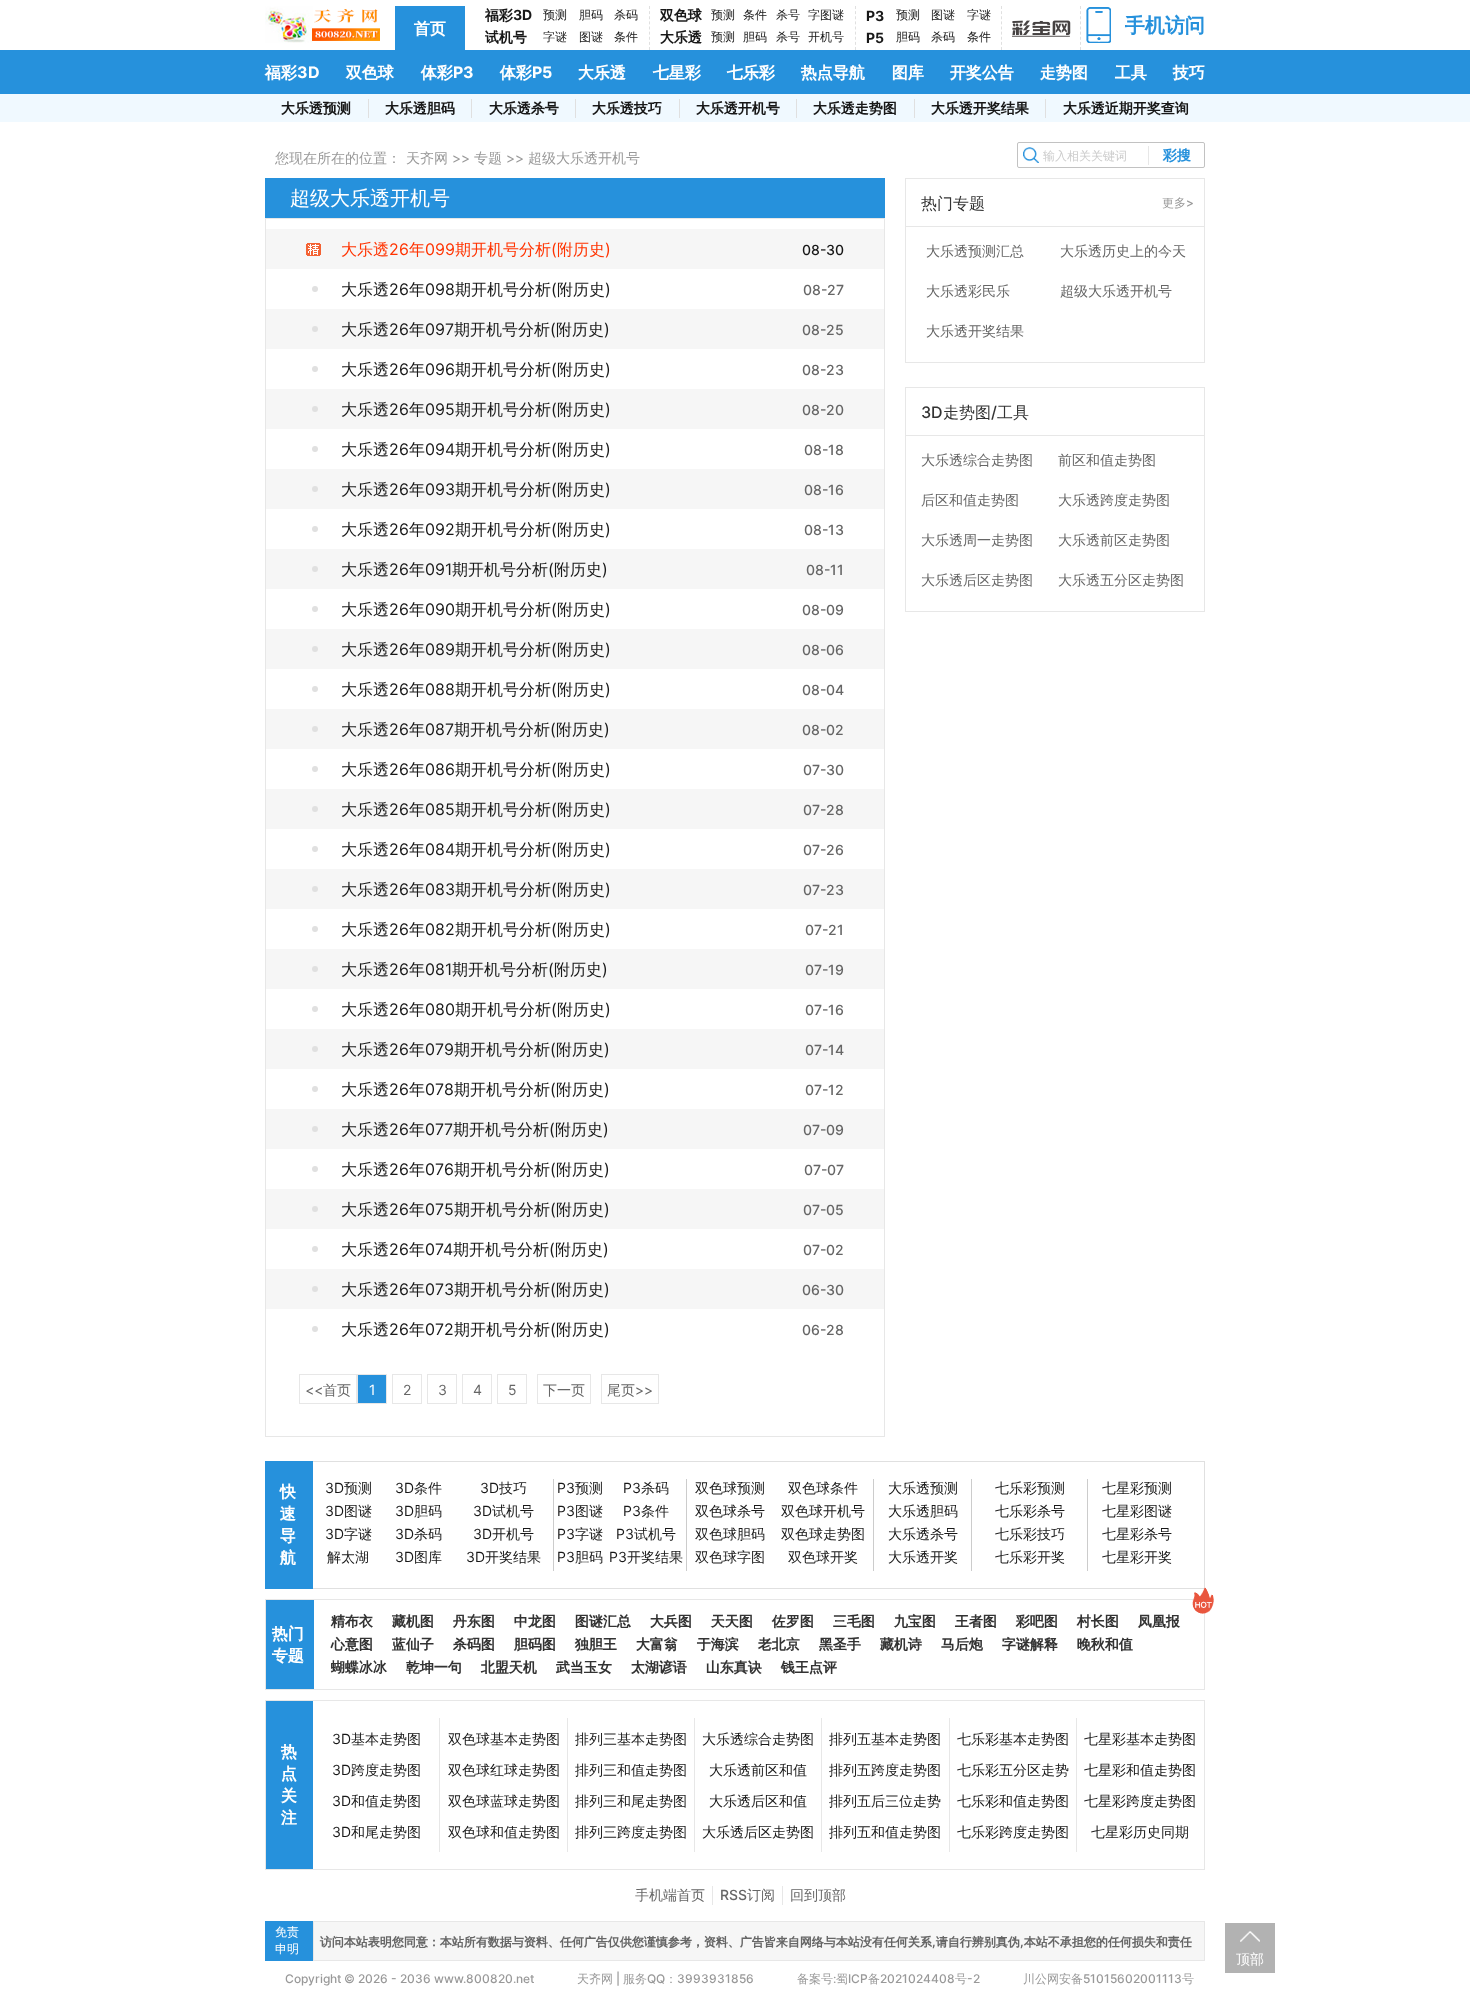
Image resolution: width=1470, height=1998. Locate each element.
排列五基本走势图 (885, 1738)
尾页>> (630, 1389)
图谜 (591, 36)
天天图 (732, 1620)
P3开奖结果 (646, 1556)
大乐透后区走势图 (977, 579)
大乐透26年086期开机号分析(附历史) (476, 769)
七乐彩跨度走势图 (1013, 1831)
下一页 (564, 1389)
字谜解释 (1030, 1643)
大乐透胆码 (420, 107)
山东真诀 (734, 1666)
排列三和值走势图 (631, 1769)
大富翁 (657, 1643)
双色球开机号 (823, 1510)
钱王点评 (809, 1666)
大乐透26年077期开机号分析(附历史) (475, 1129)
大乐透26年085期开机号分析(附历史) (476, 809)
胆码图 (535, 1643)
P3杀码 (646, 1487)
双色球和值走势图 (504, 1831)
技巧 (1189, 72)
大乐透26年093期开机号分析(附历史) (476, 489)
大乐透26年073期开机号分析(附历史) (475, 1289)
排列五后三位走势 (885, 1800)
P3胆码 (580, 1556)
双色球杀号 (730, 1510)
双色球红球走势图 (504, 1769)
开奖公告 (982, 72)
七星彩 (677, 72)
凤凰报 (1159, 1620)
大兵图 (671, 1620)
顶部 (1250, 1958)
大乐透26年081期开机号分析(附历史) (474, 969)
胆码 (591, 14)
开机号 (826, 36)
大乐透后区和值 (758, 1800)
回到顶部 (818, 1894)
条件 (626, 36)
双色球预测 (730, 1487)
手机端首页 (670, 1894)
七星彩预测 (1137, 1487)
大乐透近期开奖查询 (1126, 107)
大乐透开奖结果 (980, 107)
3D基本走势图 (376, 1738)
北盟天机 (509, 1666)
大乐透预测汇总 (975, 250)
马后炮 (962, 1643)
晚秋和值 (1105, 1643)
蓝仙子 (413, 1643)
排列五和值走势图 (885, 1831)
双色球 (681, 14)
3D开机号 (503, 1533)
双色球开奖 (823, 1556)
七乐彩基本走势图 (1013, 1738)
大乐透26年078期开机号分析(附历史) (475, 1089)
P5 (875, 37)
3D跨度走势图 (376, 1769)
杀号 (788, 14)
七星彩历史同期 (1140, 1831)
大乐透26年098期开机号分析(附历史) (476, 289)
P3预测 (580, 1487)
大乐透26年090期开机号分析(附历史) (476, 609)
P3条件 (646, 1510)
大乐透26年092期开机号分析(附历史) (476, 529)
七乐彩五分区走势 (1013, 1769)
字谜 (555, 36)
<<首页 (328, 1389)
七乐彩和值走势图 (1013, 1800)
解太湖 (348, 1556)
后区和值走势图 (970, 499)
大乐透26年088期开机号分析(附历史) (476, 689)
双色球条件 (823, 1487)
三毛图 (854, 1620)
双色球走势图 (823, 1533)
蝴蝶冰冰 (359, 1666)
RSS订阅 (747, 1894)
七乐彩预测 (1030, 1487)
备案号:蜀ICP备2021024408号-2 (888, 1978)
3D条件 (418, 1487)
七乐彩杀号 (1030, 1510)
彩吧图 (1037, 1620)
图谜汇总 (603, 1620)
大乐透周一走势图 (977, 539)
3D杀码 (418, 1533)
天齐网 (427, 157)
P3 (875, 15)
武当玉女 (584, 1666)
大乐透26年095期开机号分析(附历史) (476, 409)
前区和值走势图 (1107, 459)
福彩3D (508, 14)
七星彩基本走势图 (1140, 1738)
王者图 (976, 1620)
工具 (1131, 72)
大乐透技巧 (627, 107)
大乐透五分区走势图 (1121, 579)
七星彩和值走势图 (1140, 1769)
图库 (908, 72)
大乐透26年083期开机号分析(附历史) (476, 889)
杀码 (626, 14)
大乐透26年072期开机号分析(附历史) (475, 1329)
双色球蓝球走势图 (504, 1800)
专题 (488, 157)
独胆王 (596, 1643)
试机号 (506, 36)
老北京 (779, 1643)
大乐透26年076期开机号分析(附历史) (475, 1169)
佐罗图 (793, 1620)
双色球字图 (730, 1556)
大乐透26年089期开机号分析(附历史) (476, 649)
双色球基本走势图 (504, 1738)
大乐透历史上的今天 (1123, 250)
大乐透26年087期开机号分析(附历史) (475, 729)
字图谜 (826, 14)
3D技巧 (503, 1487)
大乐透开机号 (738, 107)
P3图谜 (580, 1510)
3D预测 (348, 1487)
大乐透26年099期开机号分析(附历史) (476, 249)
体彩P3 (447, 72)
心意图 (352, 1643)
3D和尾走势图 (376, 1831)
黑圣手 (840, 1643)
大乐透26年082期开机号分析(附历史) (476, 929)
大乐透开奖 (923, 1556)
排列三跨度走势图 (631, 1831)
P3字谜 (580, 1533)
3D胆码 (418, 1510)
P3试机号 (646, 1533)
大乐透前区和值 (758, 1769)
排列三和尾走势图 (631, 1800)
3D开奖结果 (503, 1556)
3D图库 (418, 1556)
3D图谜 (348, 1510)
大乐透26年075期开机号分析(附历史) (475, 1209)
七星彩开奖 (1137, 1556)
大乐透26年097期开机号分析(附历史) (475, 329)
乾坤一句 (434, 1666)
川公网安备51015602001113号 (1107, 1978)
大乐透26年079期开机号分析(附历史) (475, 1049)
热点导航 (833, 72)
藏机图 (413, 1620)
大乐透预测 (316, 107)
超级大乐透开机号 (1116, 290)
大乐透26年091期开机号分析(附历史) (474, 569)
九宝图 (915, 1620)
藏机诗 (901, 1643)
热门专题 (288, 1644)
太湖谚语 (659, 1666)
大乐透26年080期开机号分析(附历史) (476, 1009)
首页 (430, 28)
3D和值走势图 (376, 1800)
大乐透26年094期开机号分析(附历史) (476, 449)
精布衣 (352, 1620)
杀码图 (474, 1643)
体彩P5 (526, 72)
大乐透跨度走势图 (1114, 499)
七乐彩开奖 (1030, 1556)
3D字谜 (348, 1533)
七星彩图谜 (1137, 1510)
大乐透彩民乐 (968, 290)
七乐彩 (751, 72)
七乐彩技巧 (1030, 1533)
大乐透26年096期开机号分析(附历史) (476, 369)
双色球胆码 (730, 1533)
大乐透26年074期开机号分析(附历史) (475, 1249)
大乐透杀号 (524, 107)
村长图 (1098, 1620)
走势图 (1064, 72)
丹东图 (474, 1620)
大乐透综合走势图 (977, 459)
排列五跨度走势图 (885, 1769)
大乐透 (681, 36)
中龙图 (535, 1620)
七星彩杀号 (1137, 1533)
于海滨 (718, 1643)
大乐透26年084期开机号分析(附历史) (476, 849)
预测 (555, 14)
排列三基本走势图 (631, 1738)
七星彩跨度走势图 (1140, 1800)
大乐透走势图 (855, 107)
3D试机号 (503, 1510)
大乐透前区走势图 (1114, 539)
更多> (1178, 202)
